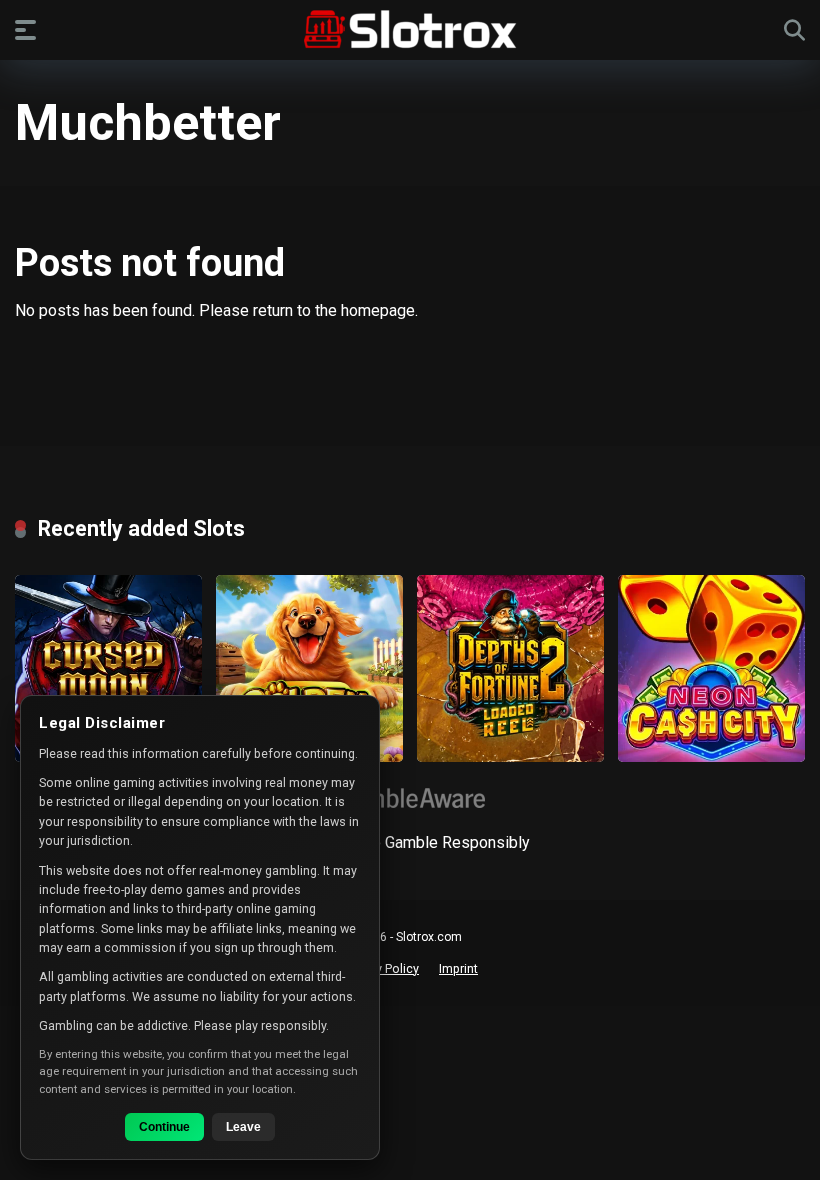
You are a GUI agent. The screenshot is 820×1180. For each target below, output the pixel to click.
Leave (243, 1127)
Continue (164, 1127)
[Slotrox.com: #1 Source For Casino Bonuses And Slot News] (410, 29)
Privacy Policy (380, 968)
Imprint (458, 968)
